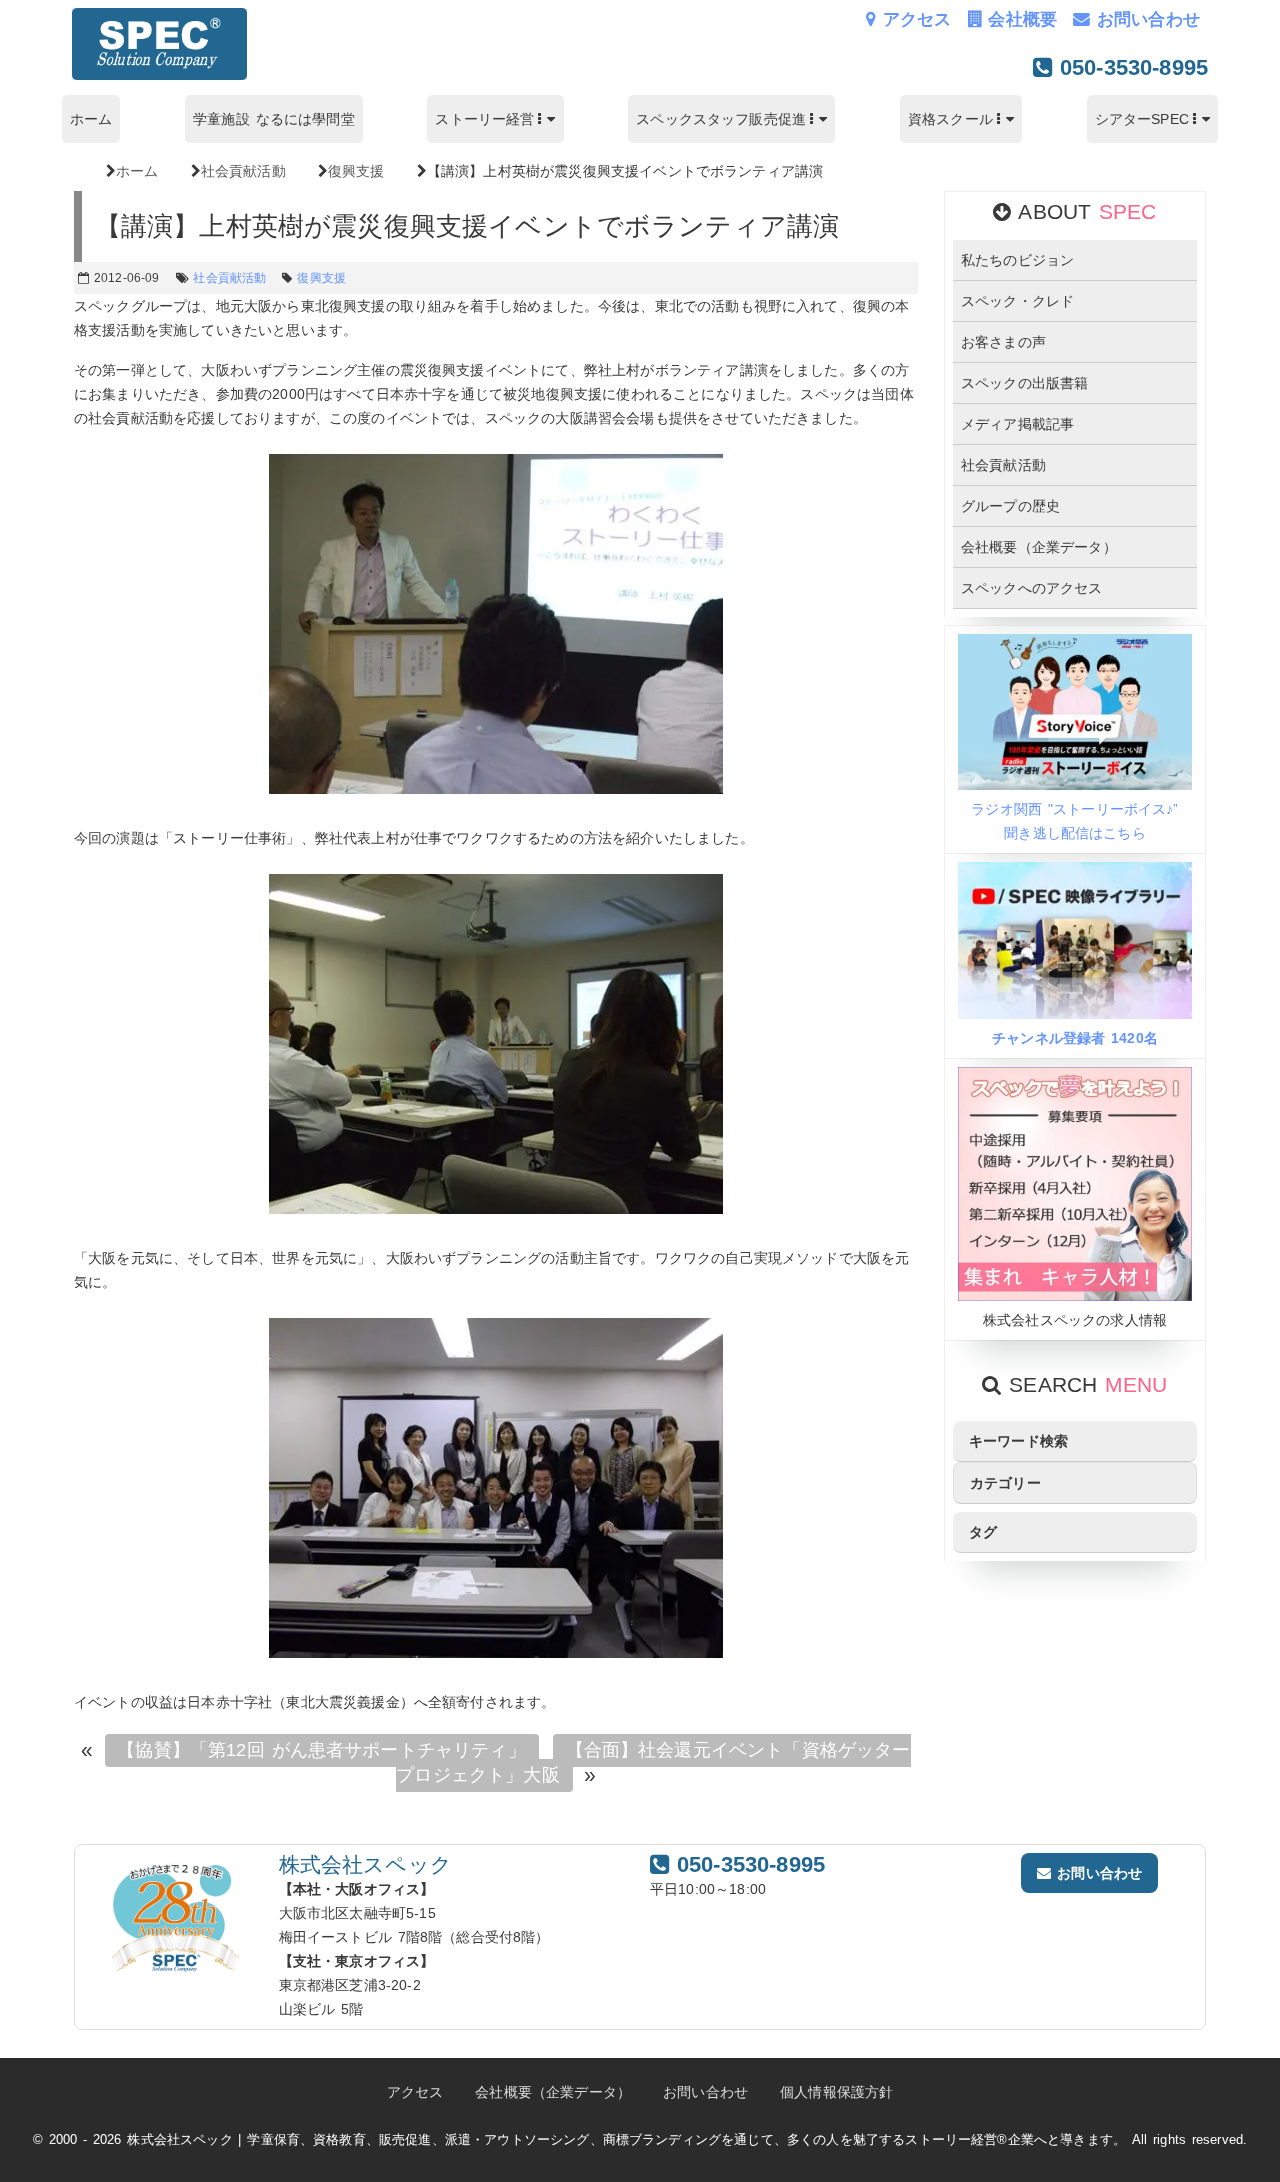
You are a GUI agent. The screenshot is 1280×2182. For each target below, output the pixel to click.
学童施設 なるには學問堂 (274, 119)
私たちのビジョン (1017, 260)
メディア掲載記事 (1017, 424)
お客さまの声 (1003, 342)
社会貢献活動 (1003, 465)
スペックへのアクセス (1032, 588)
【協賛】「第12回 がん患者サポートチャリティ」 (321, 1751)
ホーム (91, 119)
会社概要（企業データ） (1039, 547)
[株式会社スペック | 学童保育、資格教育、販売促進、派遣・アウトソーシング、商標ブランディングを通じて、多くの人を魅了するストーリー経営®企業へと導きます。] (159, 75)
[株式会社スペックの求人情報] (1075, 1296)
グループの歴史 (1010, 506)
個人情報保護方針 (836, 2092)
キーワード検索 (1018, 1441)
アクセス (913, 19)
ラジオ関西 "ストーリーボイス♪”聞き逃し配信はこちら (1074, 821)
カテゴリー (1005, 1483)
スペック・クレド (1017, 301)
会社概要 (1019, 19)
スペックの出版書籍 (1024, 383)
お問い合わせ (1145, 19)
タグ (983, 1532)
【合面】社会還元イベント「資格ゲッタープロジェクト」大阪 (653, 1763)
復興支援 (321, 278)
